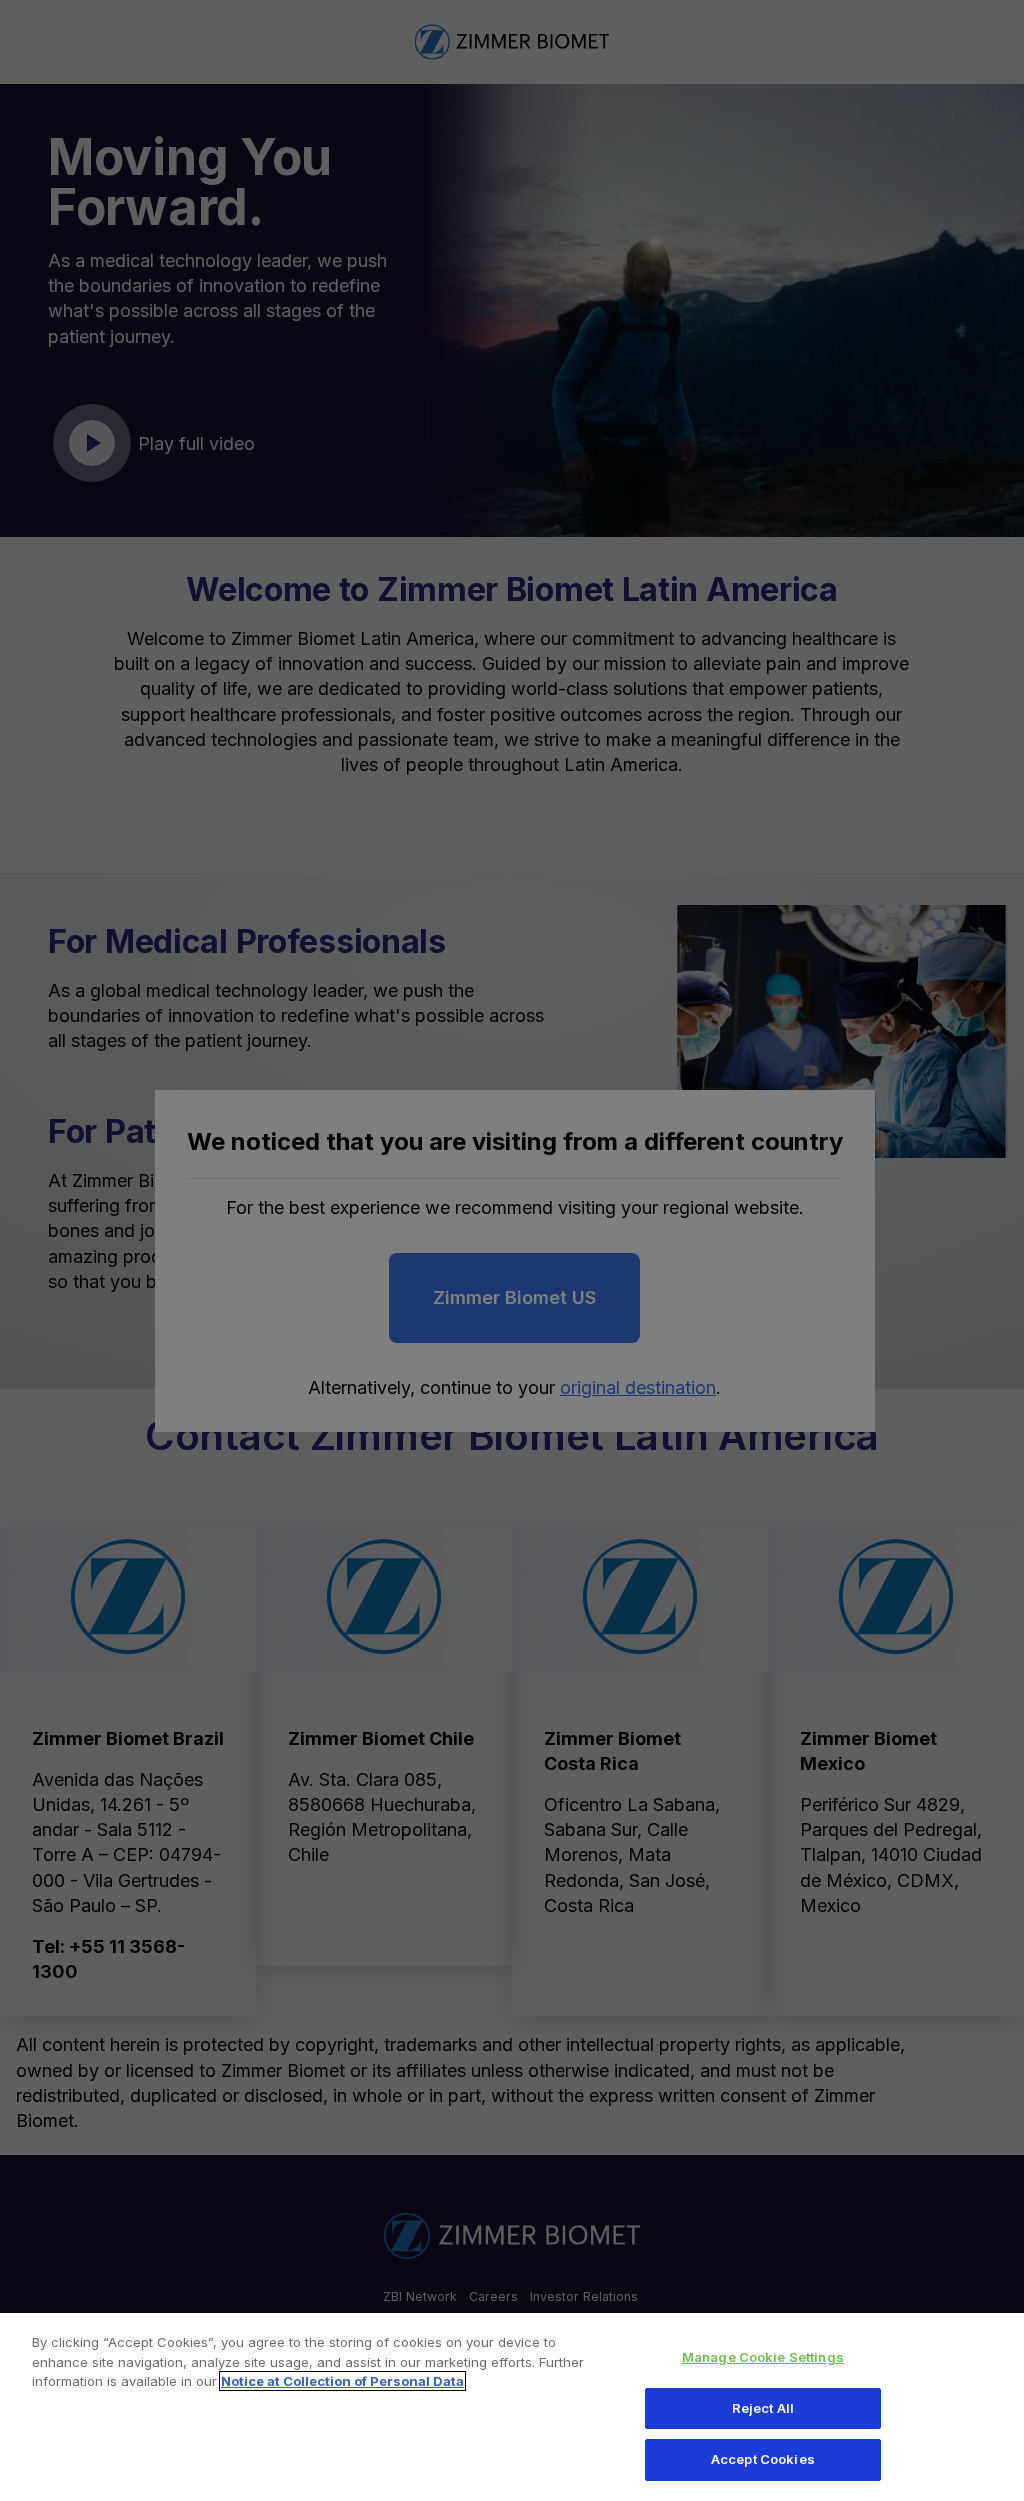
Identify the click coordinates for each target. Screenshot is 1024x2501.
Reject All (763, 2408)
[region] (512, 2407)
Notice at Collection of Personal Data (342, 2381)
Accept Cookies (763, 2459)
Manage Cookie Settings (763, 2357)
